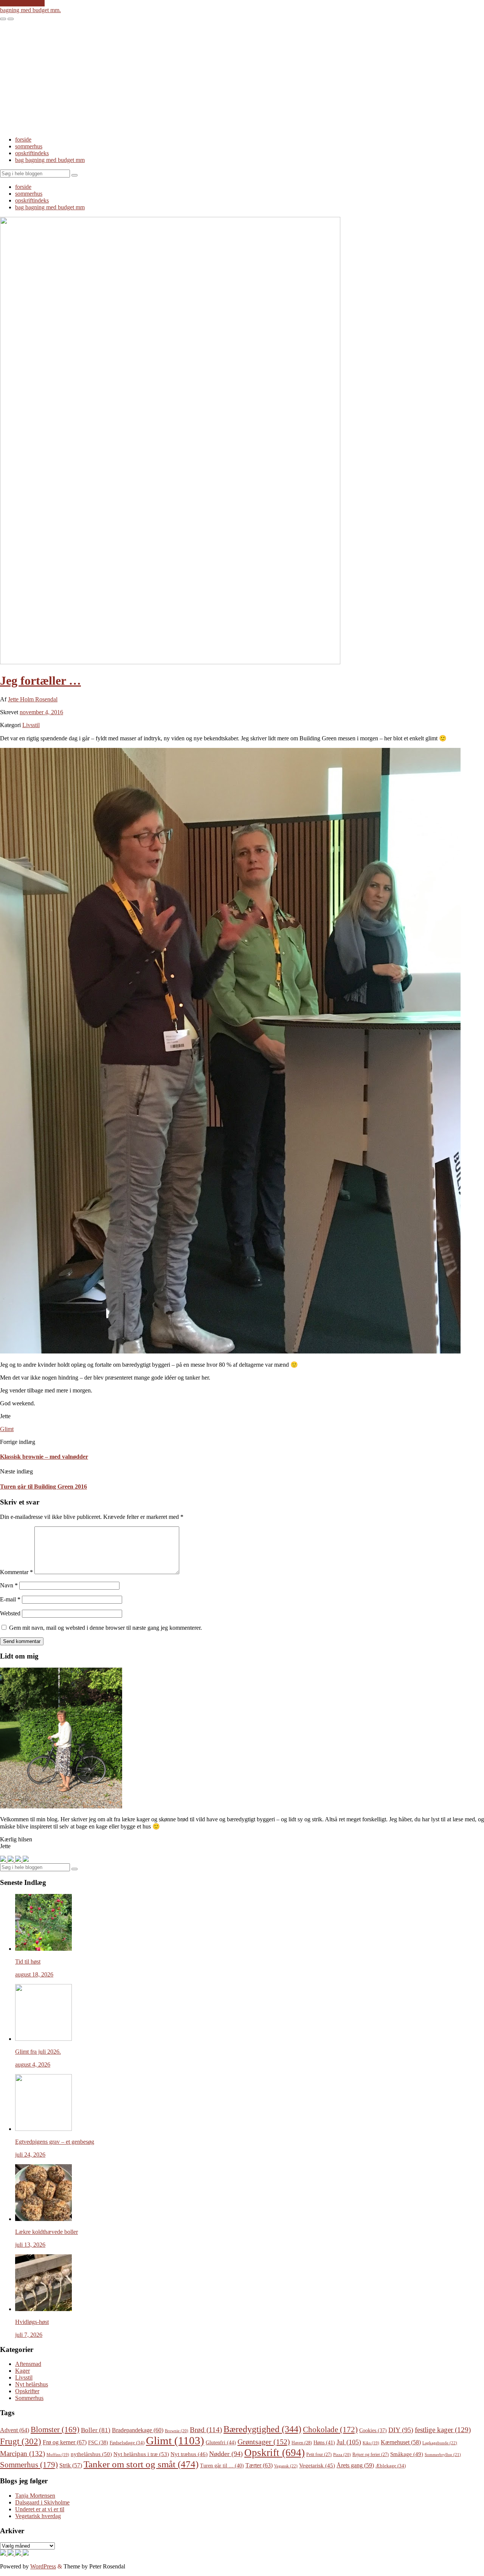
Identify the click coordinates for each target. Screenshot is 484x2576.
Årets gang (355, 2465)
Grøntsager (264, 2442)
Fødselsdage (127, 2443)
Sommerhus (29, 2398)
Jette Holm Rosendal (33, 699)
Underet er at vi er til (40, 2509)
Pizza (342, 2455)
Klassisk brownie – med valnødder (44, 1457)
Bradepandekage (138, 2430)
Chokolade (330, 2430)
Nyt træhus (189, 2454)
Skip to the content (22, 3)
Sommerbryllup (443, 2455)
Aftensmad (28, 2364)
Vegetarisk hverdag (38, 2516)
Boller (96, 2430)
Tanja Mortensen (35, 2496)
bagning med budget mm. (30, 10)
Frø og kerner (65, 2442)
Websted (10, 1613)
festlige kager (443, 2430)
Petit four (319, 2455)
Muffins (58, 2455)
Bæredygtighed (262, 2429)
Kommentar (16, 1572)
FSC (98, 2443)
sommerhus (29, 146)
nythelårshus (91, 2454)
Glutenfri (221, 2442)
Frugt (21, 2441)
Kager (22, 2371)
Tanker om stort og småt (141, 2464)
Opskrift (275, 2453)
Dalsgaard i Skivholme (42, 2502)
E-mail (10, 1599)
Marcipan (22, 2454)
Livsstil (31, 725)
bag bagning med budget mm (50, 160)
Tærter (259, 2465)
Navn (9, 1585)
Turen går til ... (222, 2466)
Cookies (373, 2430)
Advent (15, 2430)
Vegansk (286, 2466)
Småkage (407, 2454)
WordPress (43, 2566)
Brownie (177, 2431)
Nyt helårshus (32, 2384)
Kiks (371, 2443)
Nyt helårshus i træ (141, 2454)
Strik (71, 2465)
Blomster (55, 2430)
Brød (206, 2430)
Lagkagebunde (440, 2443)
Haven (302, 2443)
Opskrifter (27, 2391)
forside (23, 139)
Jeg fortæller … (40, 681)
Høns (324, 2442)
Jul (349, 2442)
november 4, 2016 (41, 712)
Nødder (226, 2454)
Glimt (7, 1429)
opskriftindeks (32, 153)
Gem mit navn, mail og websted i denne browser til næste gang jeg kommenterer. (105, 1628)
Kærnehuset (401, 2442)
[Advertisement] (242, 77)
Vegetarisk (317, 2465)
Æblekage (391, 2466)
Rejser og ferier (371, 2455)
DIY (401, 2430)
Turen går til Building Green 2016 (43, 1487)
